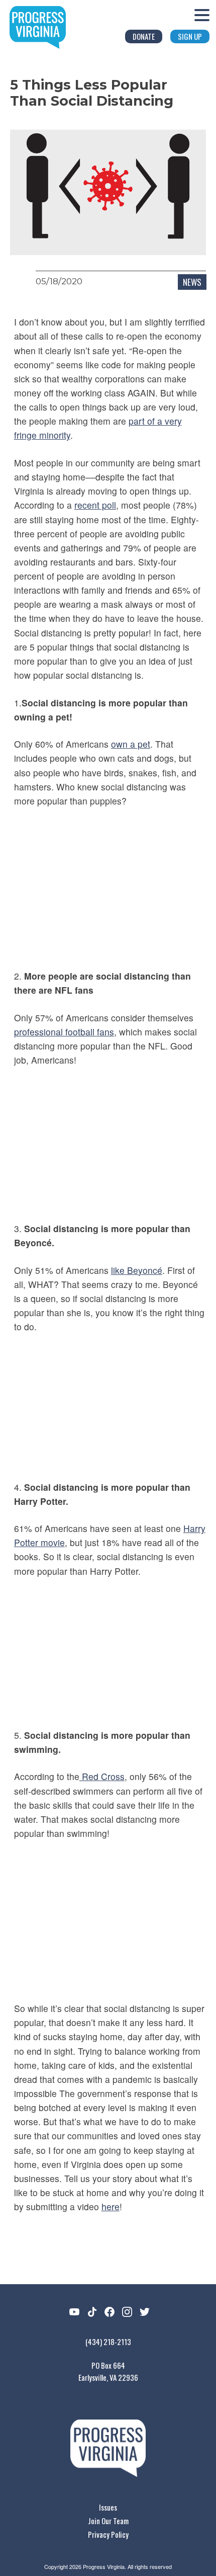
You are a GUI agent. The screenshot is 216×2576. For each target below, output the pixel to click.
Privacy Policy (108, 2534)
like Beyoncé (137, 1270)
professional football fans (64, 1032)
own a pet (131, 744)
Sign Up (190, 36)
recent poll (95, 505)
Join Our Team (108, 2521)
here (111, 2206)
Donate (144, 36)
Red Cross (102, 1776)
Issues (108, 2507)
